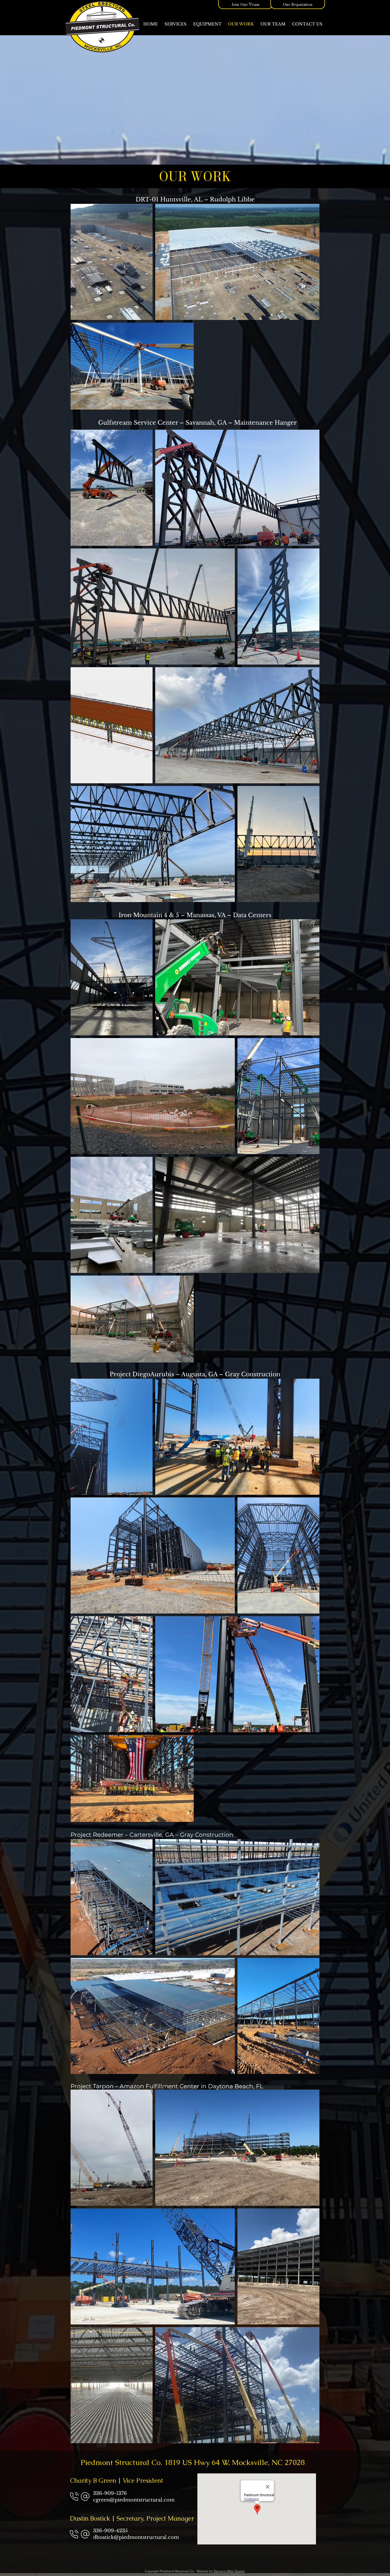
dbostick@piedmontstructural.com (136, 2537)
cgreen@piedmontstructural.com (134, 2500)
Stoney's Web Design (229, 2571)
